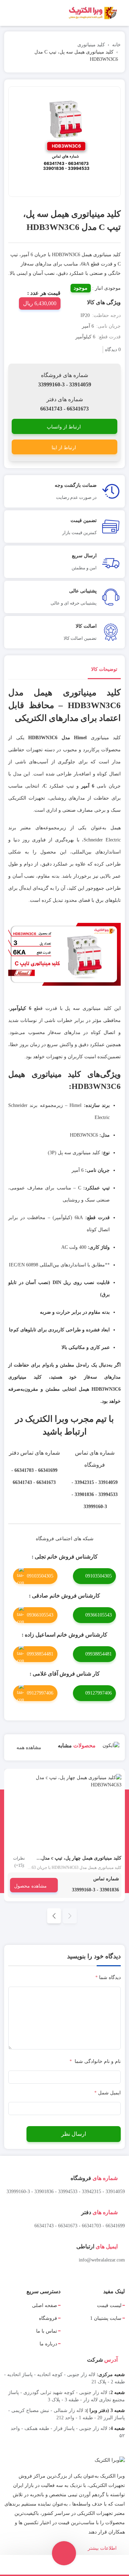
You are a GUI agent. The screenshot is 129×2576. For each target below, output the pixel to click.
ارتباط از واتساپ (64, 427)
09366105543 (99, 1615)
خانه (116, 45)
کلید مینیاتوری (91, 45)
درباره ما (48, 2344)
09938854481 (99, 1654)
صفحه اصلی (45, 2305)
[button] (54, 1916)
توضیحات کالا (104, 669)
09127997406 (99, 1693)
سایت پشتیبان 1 (106, 2318)
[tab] (104, 671)
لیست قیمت (109, 2305)
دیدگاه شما (108, 1977)
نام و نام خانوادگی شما (95, 2061)
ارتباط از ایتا (64, 448)
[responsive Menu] (121, 13)
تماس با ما (47, 2331)
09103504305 (99, 1576)
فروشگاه (48, 2318)
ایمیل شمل (107, 2093)
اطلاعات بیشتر (103, 2548)
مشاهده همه (28, 1748)
